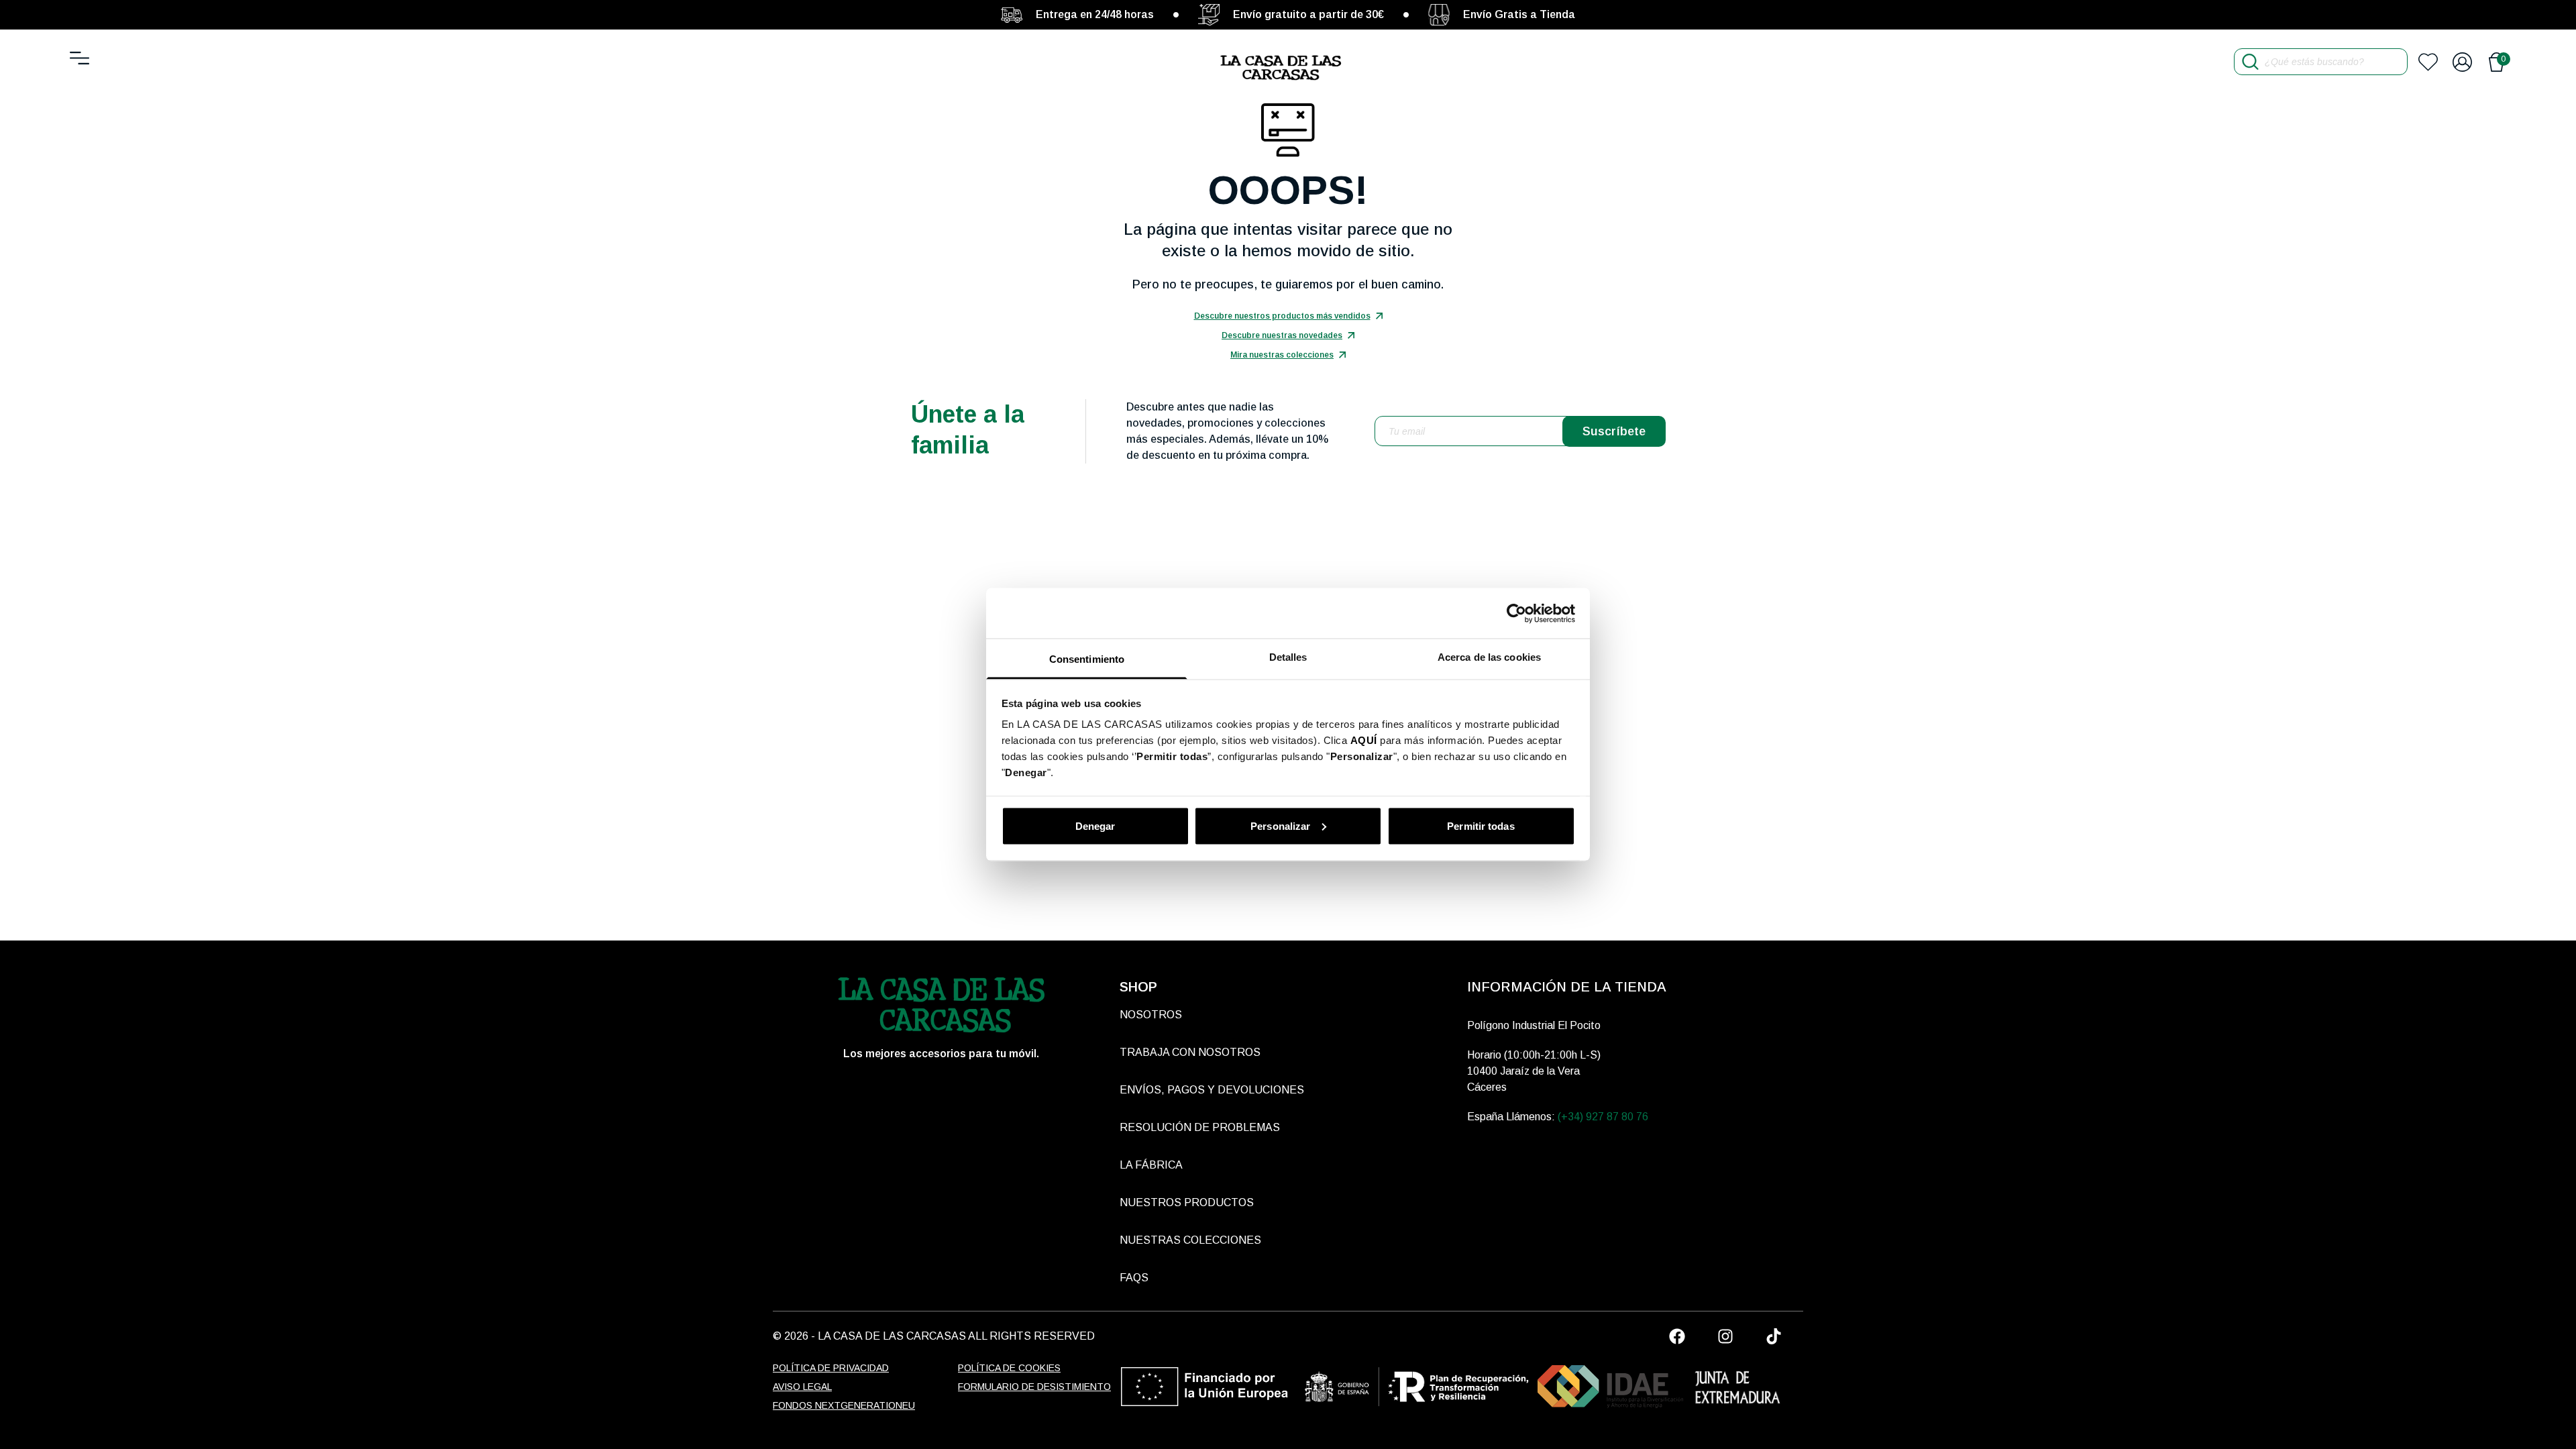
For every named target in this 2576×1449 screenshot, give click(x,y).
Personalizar (1280, 825)
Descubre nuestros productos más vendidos (1282, 316)
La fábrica (1151, 1165)
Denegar (1095, 825)
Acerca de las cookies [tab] (1489, 657)
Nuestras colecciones (1190, 1240)
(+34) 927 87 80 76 (1603, 1117)
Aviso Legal (802, 1387)
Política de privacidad (831, 1368)
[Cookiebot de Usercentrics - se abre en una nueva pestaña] (1516, 613)
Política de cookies (1009, 1368)
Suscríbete (1614, 431)
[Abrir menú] (79, 58)
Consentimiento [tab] (1087, 659)
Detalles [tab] (1288, 657)
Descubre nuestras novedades (1282, 335)
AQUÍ (1364, 740)
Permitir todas (1481, 825)
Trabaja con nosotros (1190, 1052)
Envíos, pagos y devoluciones (1212, 1090)
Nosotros (1151, 1015)
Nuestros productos (1187, 1202)
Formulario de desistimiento (1034, 1387)
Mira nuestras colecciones (1282, 355)
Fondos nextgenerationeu (844, 1405)
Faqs (1134, 1278)
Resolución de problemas (1200, 1127)
